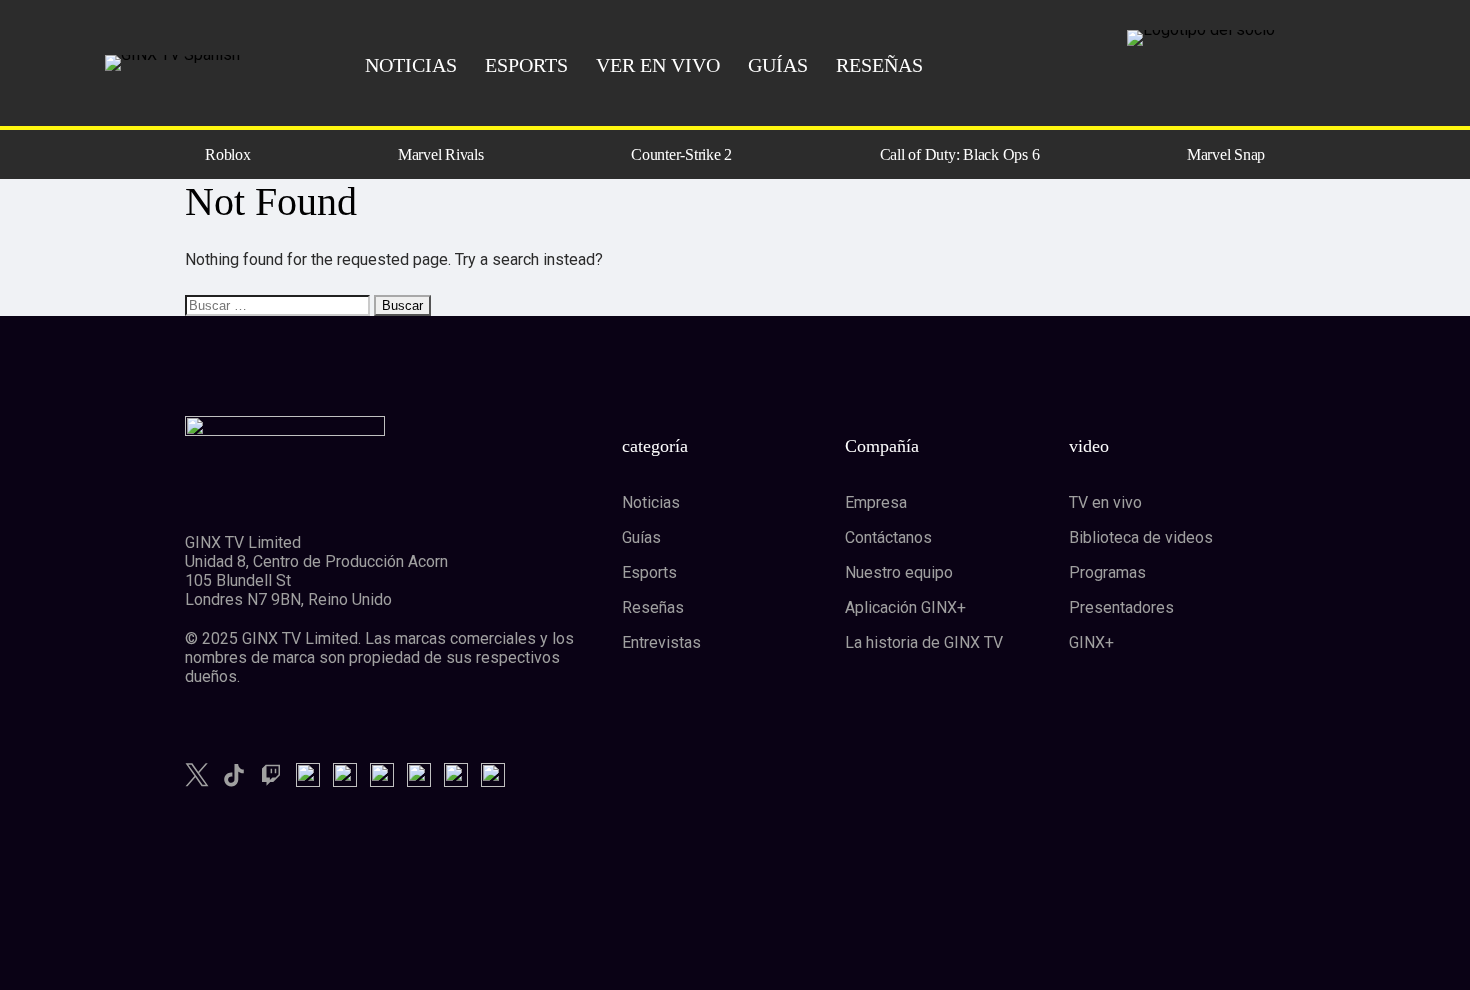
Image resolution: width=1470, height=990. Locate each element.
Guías (641, 537)
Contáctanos (888, 537)
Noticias (651, 502)
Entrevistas (661, 642)
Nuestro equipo (899, 572)
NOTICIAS (411, 65)
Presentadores (1121, 607)
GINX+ (1091, 642)
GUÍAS (778, 65)
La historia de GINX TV (924, 642)
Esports (649, 572)
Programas (1107, 572)
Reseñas (653, 607)
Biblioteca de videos (1141, 537)
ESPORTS (526, 65)
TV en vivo (1105, 502)
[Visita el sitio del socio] (1238, 38)
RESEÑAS (879, 65)
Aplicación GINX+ (905, 607)
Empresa (876, 502)
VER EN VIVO (658, 65)
